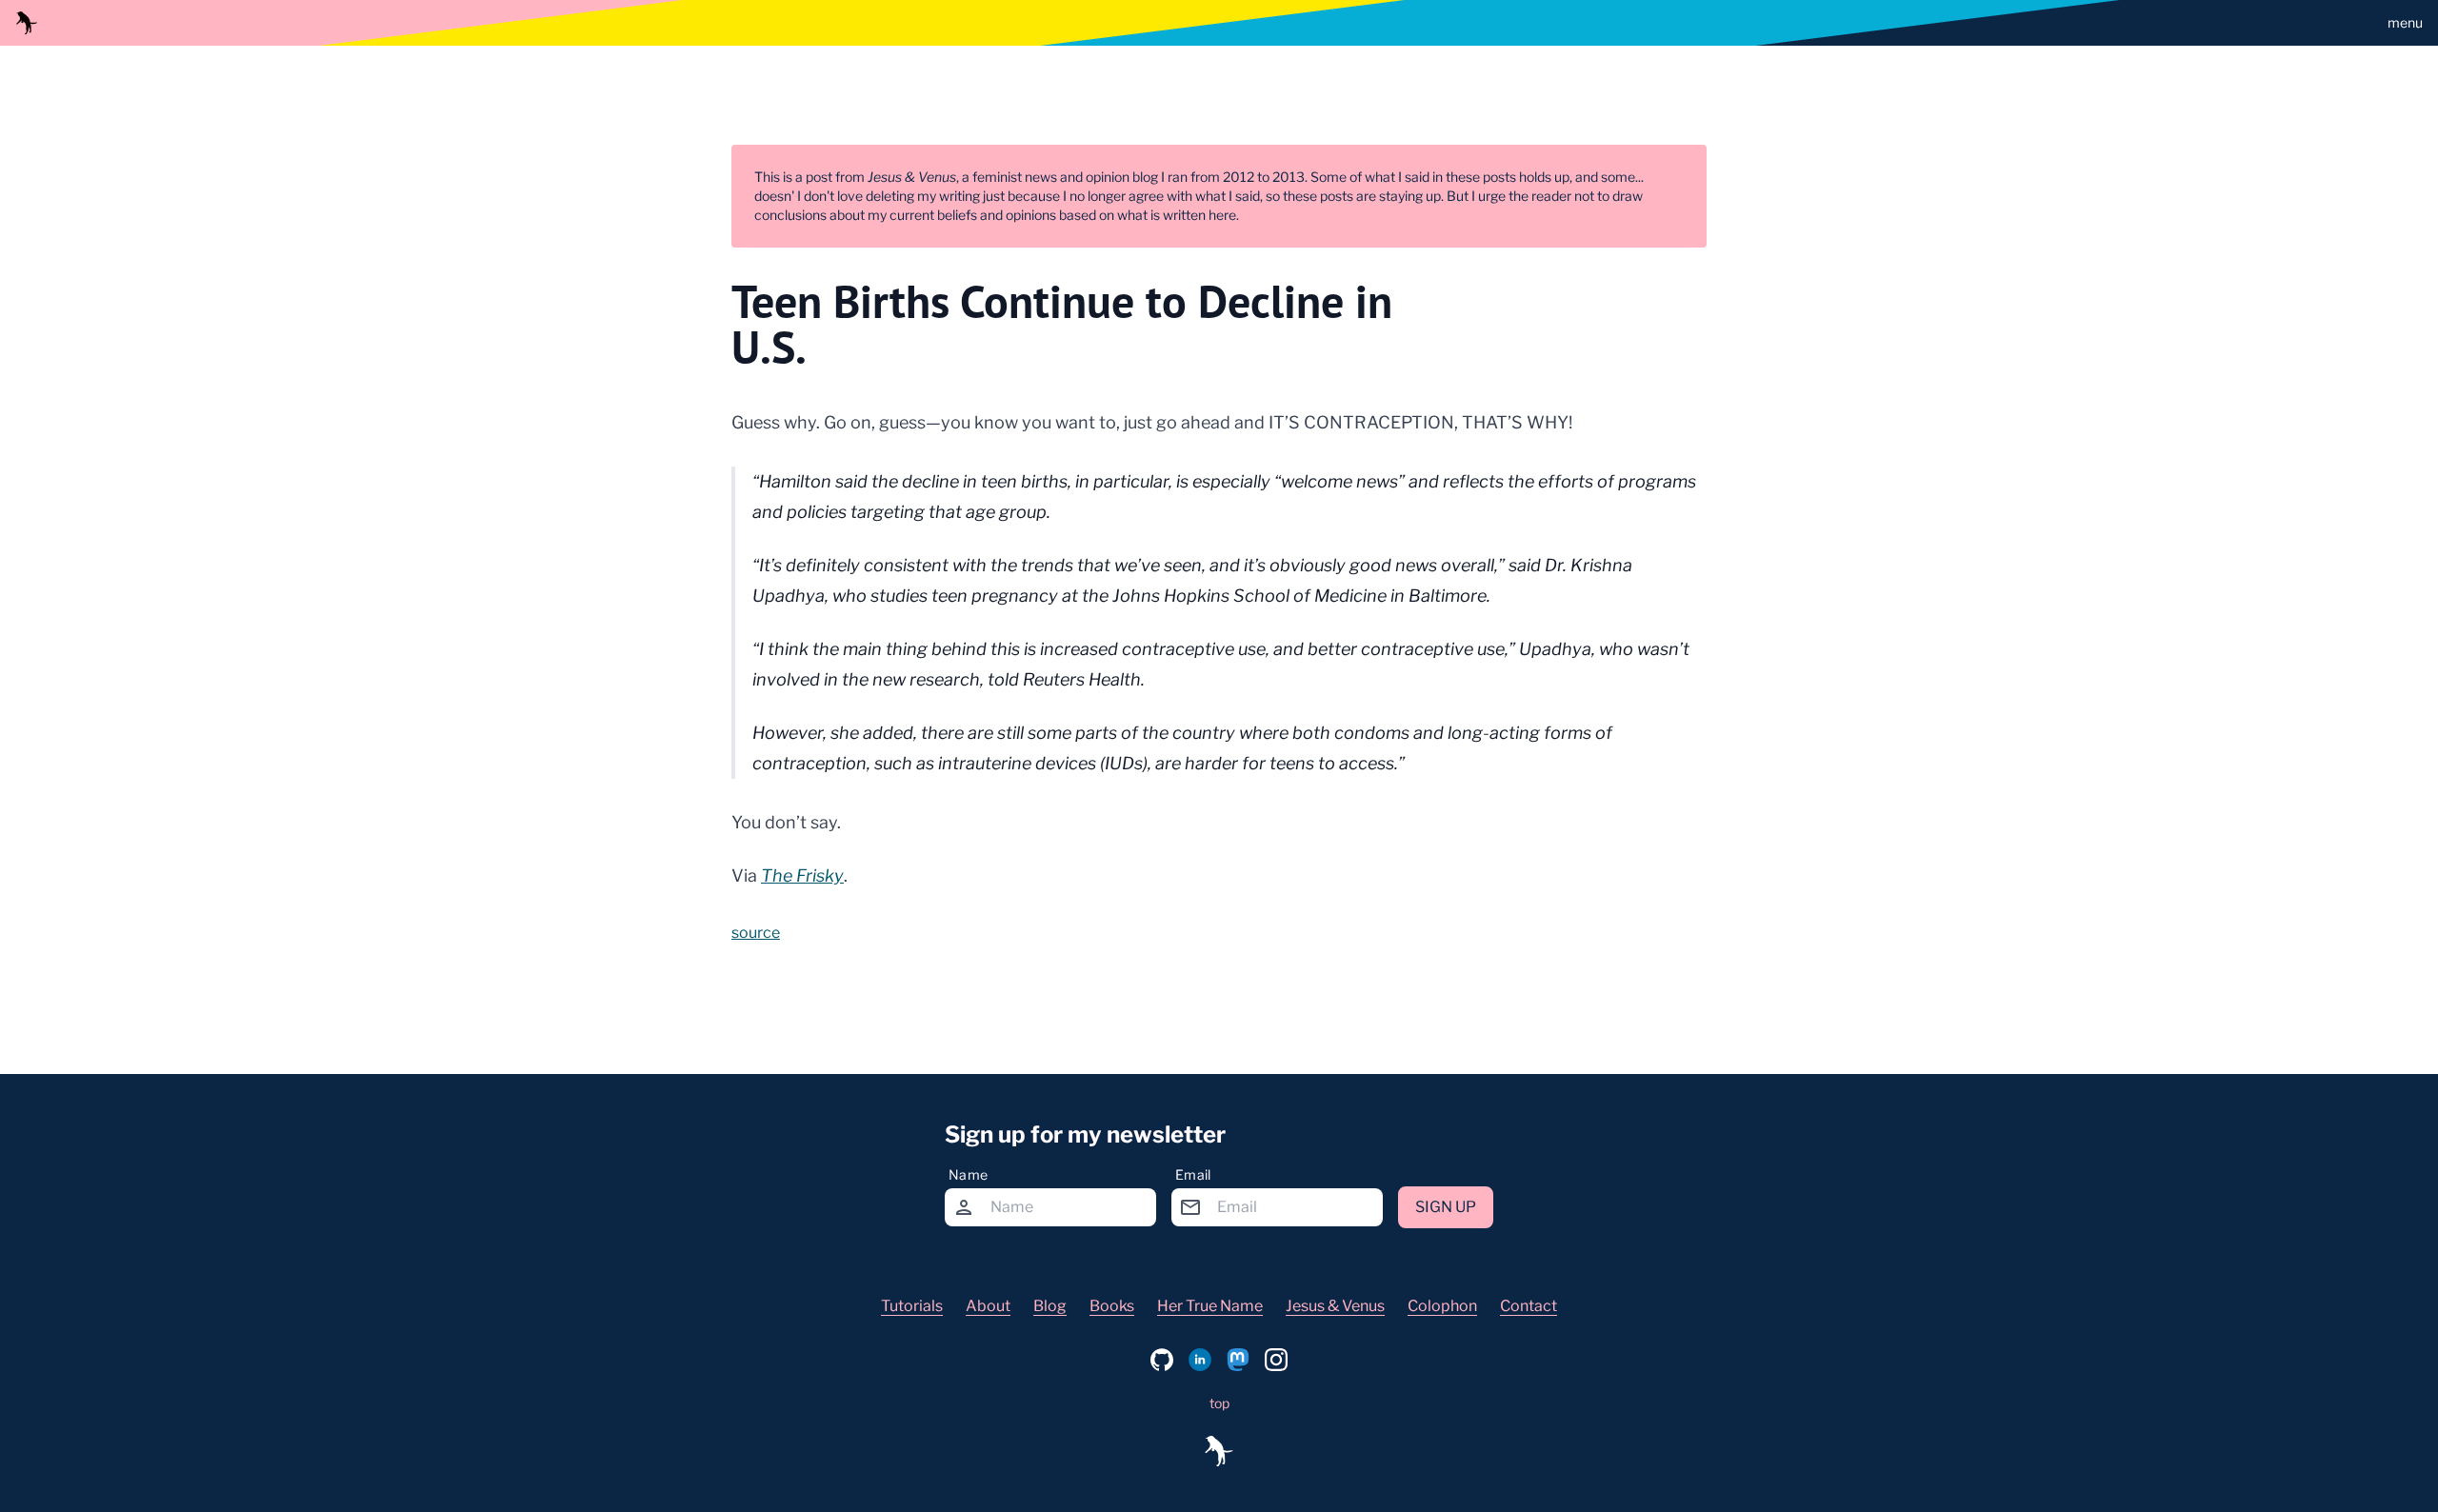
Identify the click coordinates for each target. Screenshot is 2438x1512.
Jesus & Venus (1335, 1306)
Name (968, 1174)
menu (2405, 22)
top (1219, 1403)
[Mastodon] (1238, 1360)
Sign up (1446, 1207)
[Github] (1162, 1360)
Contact (1529, 1306)
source (756, 933)
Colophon (1442, 1306)
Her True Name (1210, 1306)
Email (1193, 1174)
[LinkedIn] (1200, 1360)
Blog (1050, 1306)
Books (1112, 1306)
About (988, 1306)
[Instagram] (1276, 1360)
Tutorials (912, 1306)
